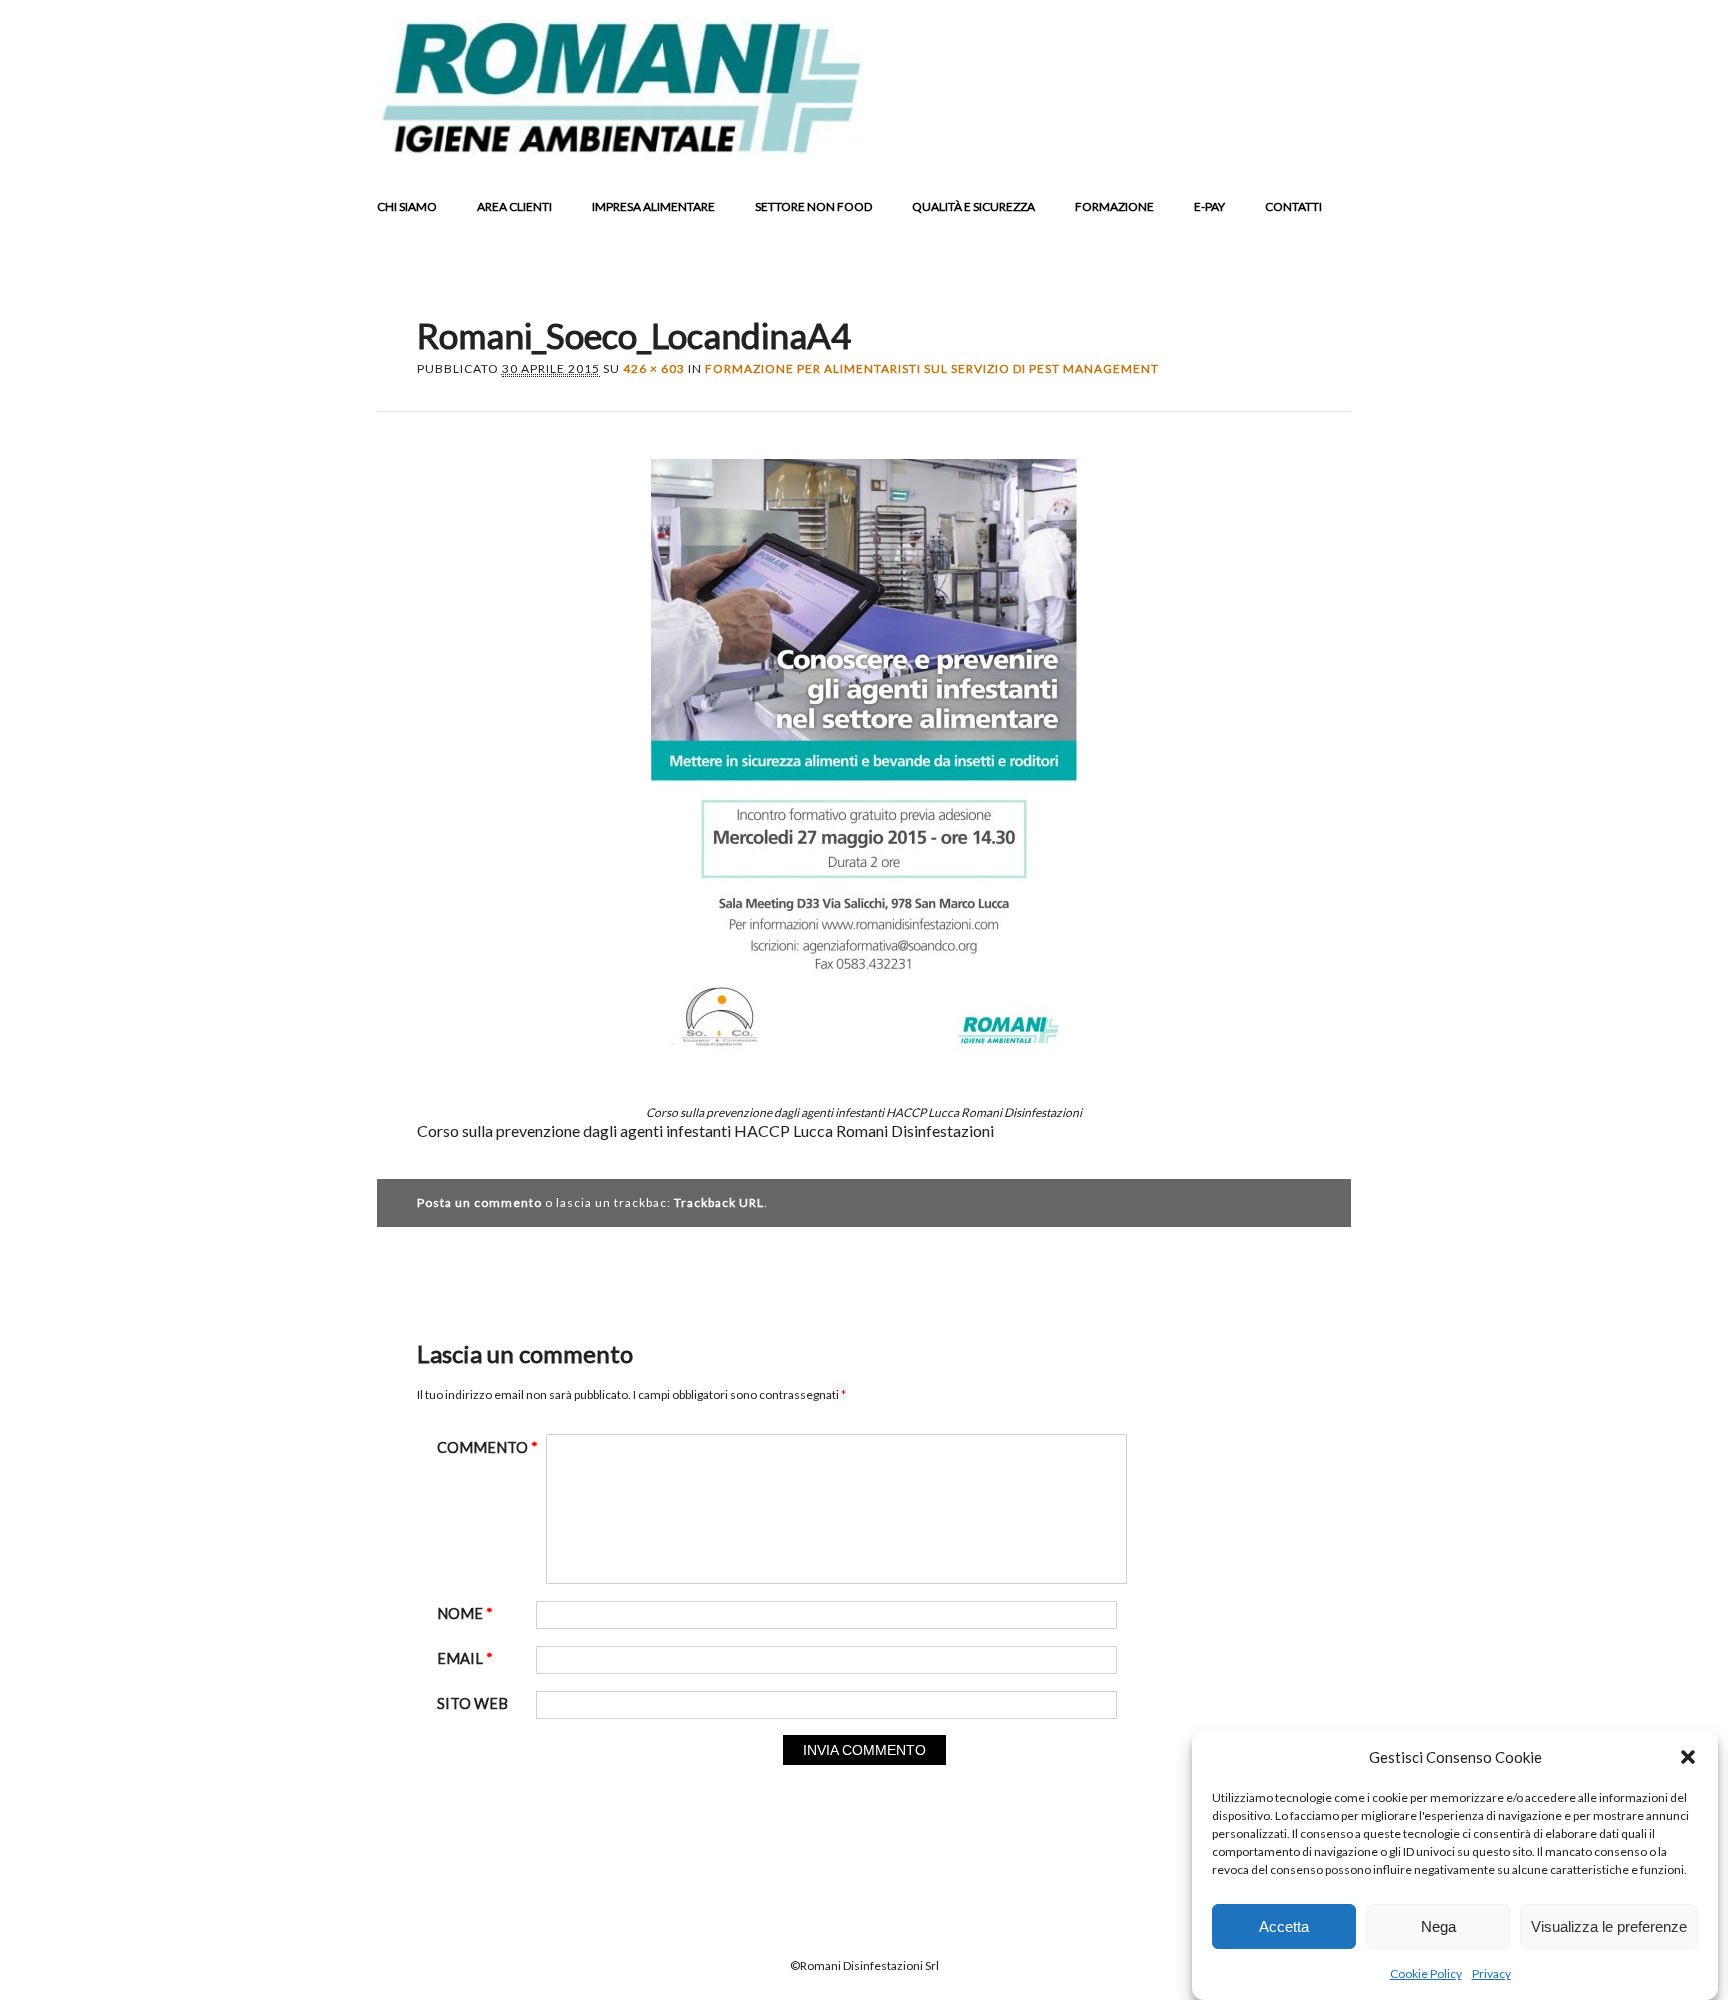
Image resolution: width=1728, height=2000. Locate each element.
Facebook (1178, 139)
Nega (1438, 1926)
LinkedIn (1254, 139)
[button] (1688, 1757)
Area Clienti (514, 206)
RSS (1292, 139)
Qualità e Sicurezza (973, 206)
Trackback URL (719, 1202)
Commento (487, 1447)
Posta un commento (479, 1202)
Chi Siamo (407, 206)
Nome (465, 1613)
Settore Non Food (813, 206)
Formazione (1114, 206)
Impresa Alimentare (653, 206)
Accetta (1284, 1926)
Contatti (1293, 206)
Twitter (1216, 139)
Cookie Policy (1426, 1973)
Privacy (1491, 1973)
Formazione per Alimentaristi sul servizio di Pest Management (932, 368)
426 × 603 (654, 368)
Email (1330, 139)
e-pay (1209, 206)
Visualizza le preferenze (1609, 1926)
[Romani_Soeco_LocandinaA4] (864, 1079)
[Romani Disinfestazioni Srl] (620, 148)
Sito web (472, 1703)
